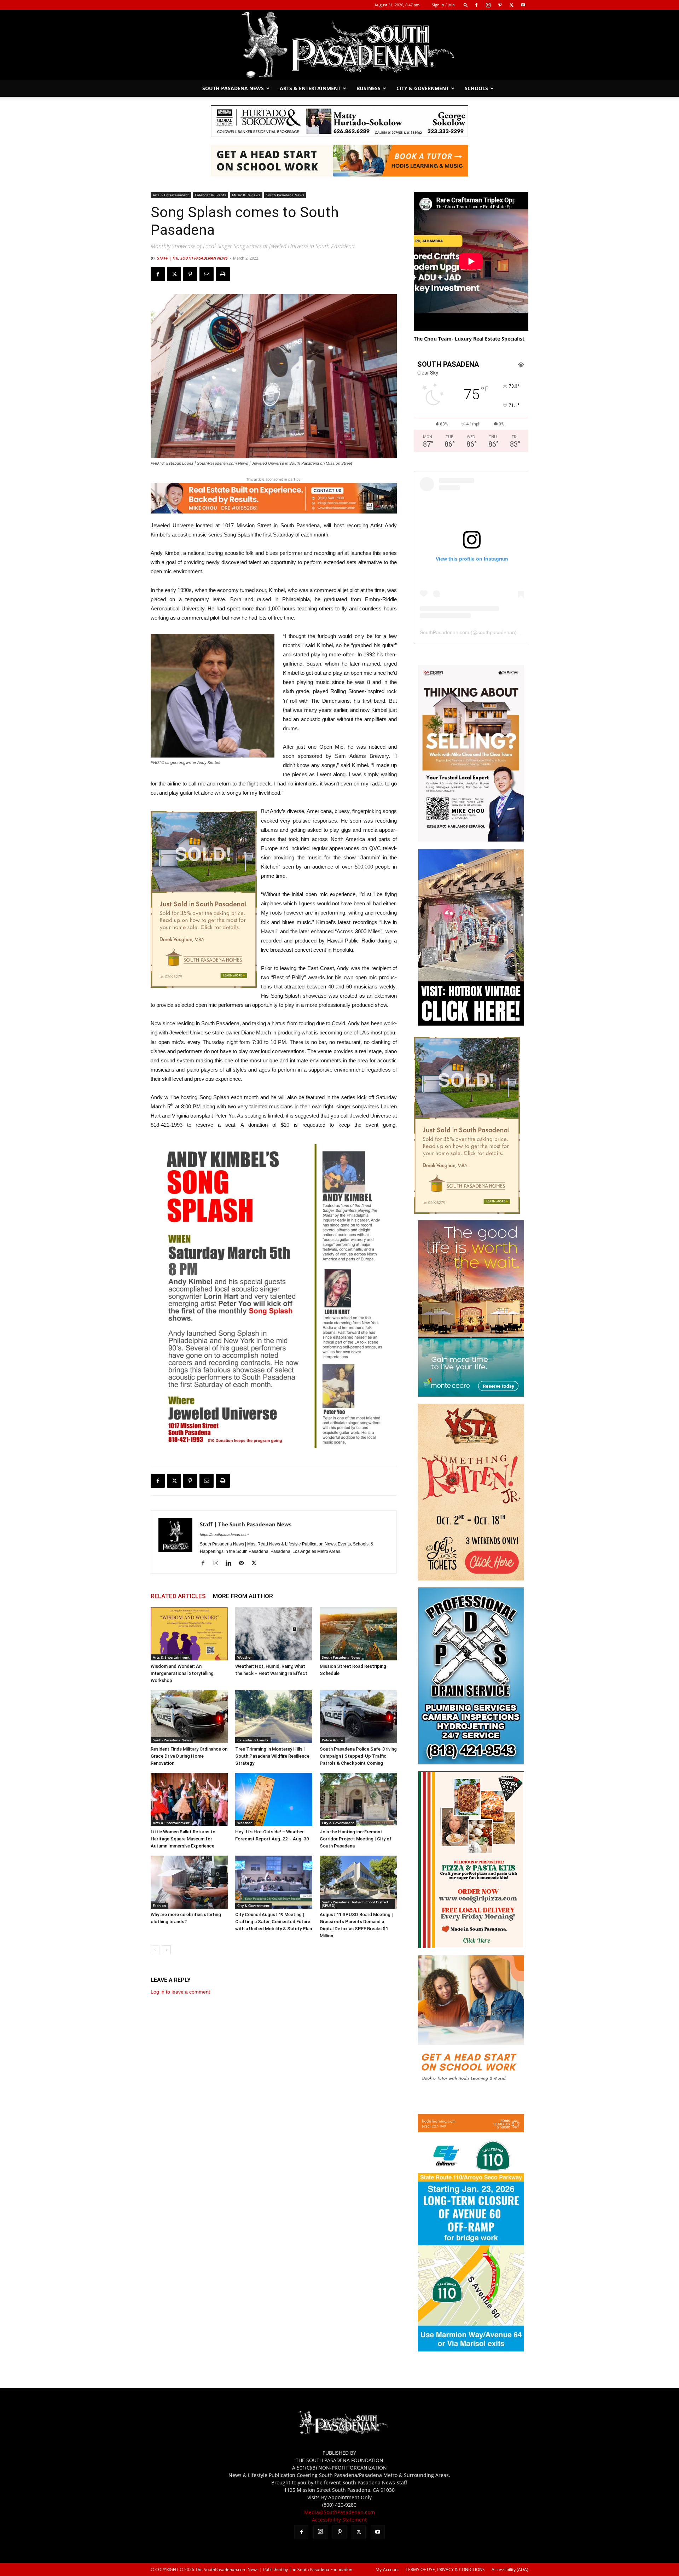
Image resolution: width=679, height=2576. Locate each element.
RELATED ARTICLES (178, 1596)
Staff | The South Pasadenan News (192, 258)
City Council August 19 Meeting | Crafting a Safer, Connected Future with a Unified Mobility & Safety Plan (274, 1922)
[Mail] (244, 1563)
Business (368, 88)
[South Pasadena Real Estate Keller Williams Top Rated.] (274, 498)
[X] (511, 5)
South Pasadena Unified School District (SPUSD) (355, 1904)
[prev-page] (155, 1950)
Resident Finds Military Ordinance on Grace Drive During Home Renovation (189, 1756)
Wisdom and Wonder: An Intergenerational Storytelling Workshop (182, 1673)
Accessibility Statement (339, 2520)
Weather (245, 1657)
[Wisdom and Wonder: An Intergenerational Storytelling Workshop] (189, 1634)
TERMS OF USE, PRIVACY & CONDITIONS (445, 2569)
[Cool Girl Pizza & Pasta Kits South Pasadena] (471, 1946)
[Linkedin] (231, 1563)
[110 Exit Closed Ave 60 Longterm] (471, 2349)
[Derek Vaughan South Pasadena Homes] (204, 899)
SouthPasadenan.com (445, 632)
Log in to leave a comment (180, 1992)
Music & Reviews (246, 195)
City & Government (423, 88)
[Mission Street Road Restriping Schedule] (358, 1634)
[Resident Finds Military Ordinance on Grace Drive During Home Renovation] (189, 1717)
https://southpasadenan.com (224, 1534)
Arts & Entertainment (310, 88)
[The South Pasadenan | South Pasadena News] (339, 45)
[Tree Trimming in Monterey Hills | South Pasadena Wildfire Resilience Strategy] (274, 1717)
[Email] (207, 274)
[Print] (223, 274)
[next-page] (166, 1950)
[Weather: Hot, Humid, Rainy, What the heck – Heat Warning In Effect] (274, 1634)
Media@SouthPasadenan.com (339, 2512)
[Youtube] (523, 5)
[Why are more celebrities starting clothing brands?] (189, 1882)
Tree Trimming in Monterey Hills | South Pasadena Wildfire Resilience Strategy (272, 1756)
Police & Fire (332, 1740)
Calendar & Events (210, 195)
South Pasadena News (233, 88)
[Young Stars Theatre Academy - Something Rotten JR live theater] (471, 1579)
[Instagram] (488, 5)
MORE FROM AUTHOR (243, 1596)
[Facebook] (476, 5)
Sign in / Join (443, 5)
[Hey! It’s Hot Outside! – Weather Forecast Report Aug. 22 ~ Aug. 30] (274, 1799)
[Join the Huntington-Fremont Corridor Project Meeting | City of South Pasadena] (358, 1799)
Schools (476, 88)
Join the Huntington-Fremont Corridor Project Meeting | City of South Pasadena (356, 1839)
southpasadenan (496, 632)
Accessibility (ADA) (510, 2569)
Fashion (159, 1905)
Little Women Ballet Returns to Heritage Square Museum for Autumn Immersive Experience (183, 1839)
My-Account (387, 2569)
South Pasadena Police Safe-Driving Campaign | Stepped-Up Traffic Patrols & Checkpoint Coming (358, 1756)
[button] (466, 5)
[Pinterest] (500, 5)
